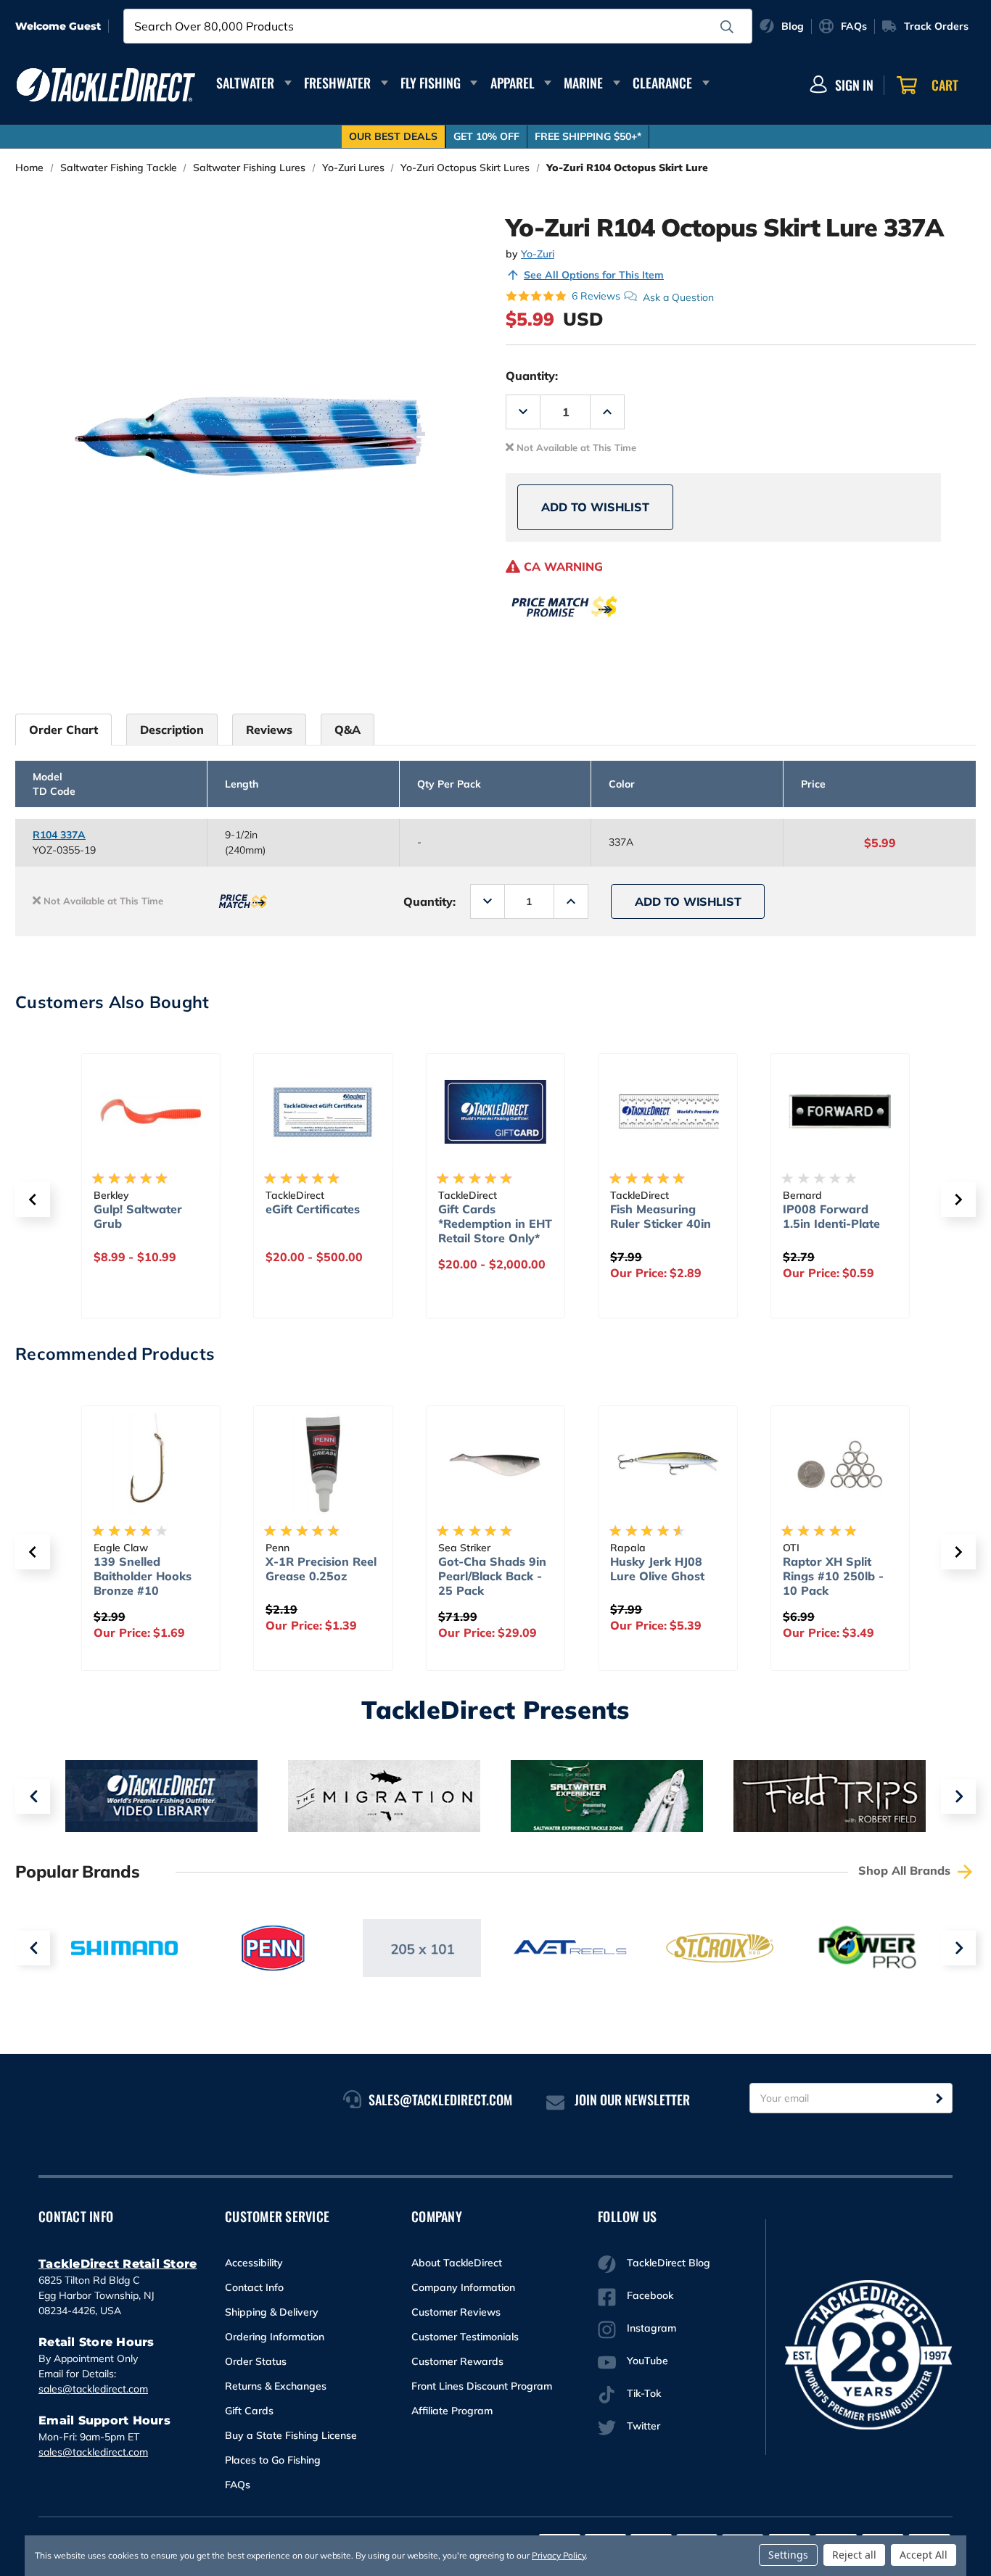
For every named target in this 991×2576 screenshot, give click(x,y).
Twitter (643, 2426)
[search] (727, 27)
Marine (583, 83)
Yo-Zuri (538, 254)
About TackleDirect (457, 2263)
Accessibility (254, 2263)
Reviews (269, 730)
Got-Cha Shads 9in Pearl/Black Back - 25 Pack (492, 1576)
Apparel (513, 83)
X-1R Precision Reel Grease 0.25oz (321, 1569)
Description (172, 730)
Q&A (348, 730)
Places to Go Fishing (273, 2460)
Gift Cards (249, 2411)
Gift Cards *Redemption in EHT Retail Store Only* (495, 1223)
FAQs (238, 2485)
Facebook (650, 2295)
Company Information (463, 2287)
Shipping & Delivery (272, 2312)
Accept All (924, 2555)
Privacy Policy (559, 2555)
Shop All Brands (906, 1870)
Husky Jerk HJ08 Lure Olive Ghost (657, 1569)
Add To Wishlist (595, 507)
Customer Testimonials (465, 2337)
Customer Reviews (456, 2312)
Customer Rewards (457, 2361)
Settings (788, 2555)
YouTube (647, 2361)
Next (958, 1796)
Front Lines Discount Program (482, 2386)
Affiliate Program (452, 2411)
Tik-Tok (644, 2393)
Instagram (651, 2328)
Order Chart (63, 730)
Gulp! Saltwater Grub (138, 1216)
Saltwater (245, 83)
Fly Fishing (431, 83)
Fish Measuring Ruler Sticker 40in (661, 1216)
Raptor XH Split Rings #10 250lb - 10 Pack (833, 1576)
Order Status (256, 2361)
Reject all (854, 2555)
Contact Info (254, 2287)
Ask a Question (678, 297)
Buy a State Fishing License (291, 2435)
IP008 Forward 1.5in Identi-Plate (831, 1216)
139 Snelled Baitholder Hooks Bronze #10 (143, 1576)
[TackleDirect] (106, 85)
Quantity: (532, 376)
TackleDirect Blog (669, 2263)
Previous (33, 1796)
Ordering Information (275, 2337)
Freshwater (337, 83)
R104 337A (59, 835)
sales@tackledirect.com (93, 2389)
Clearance (662, 83)
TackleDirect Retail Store (118, 2264)
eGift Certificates (313, 1209)
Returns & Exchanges (276, 2386)
